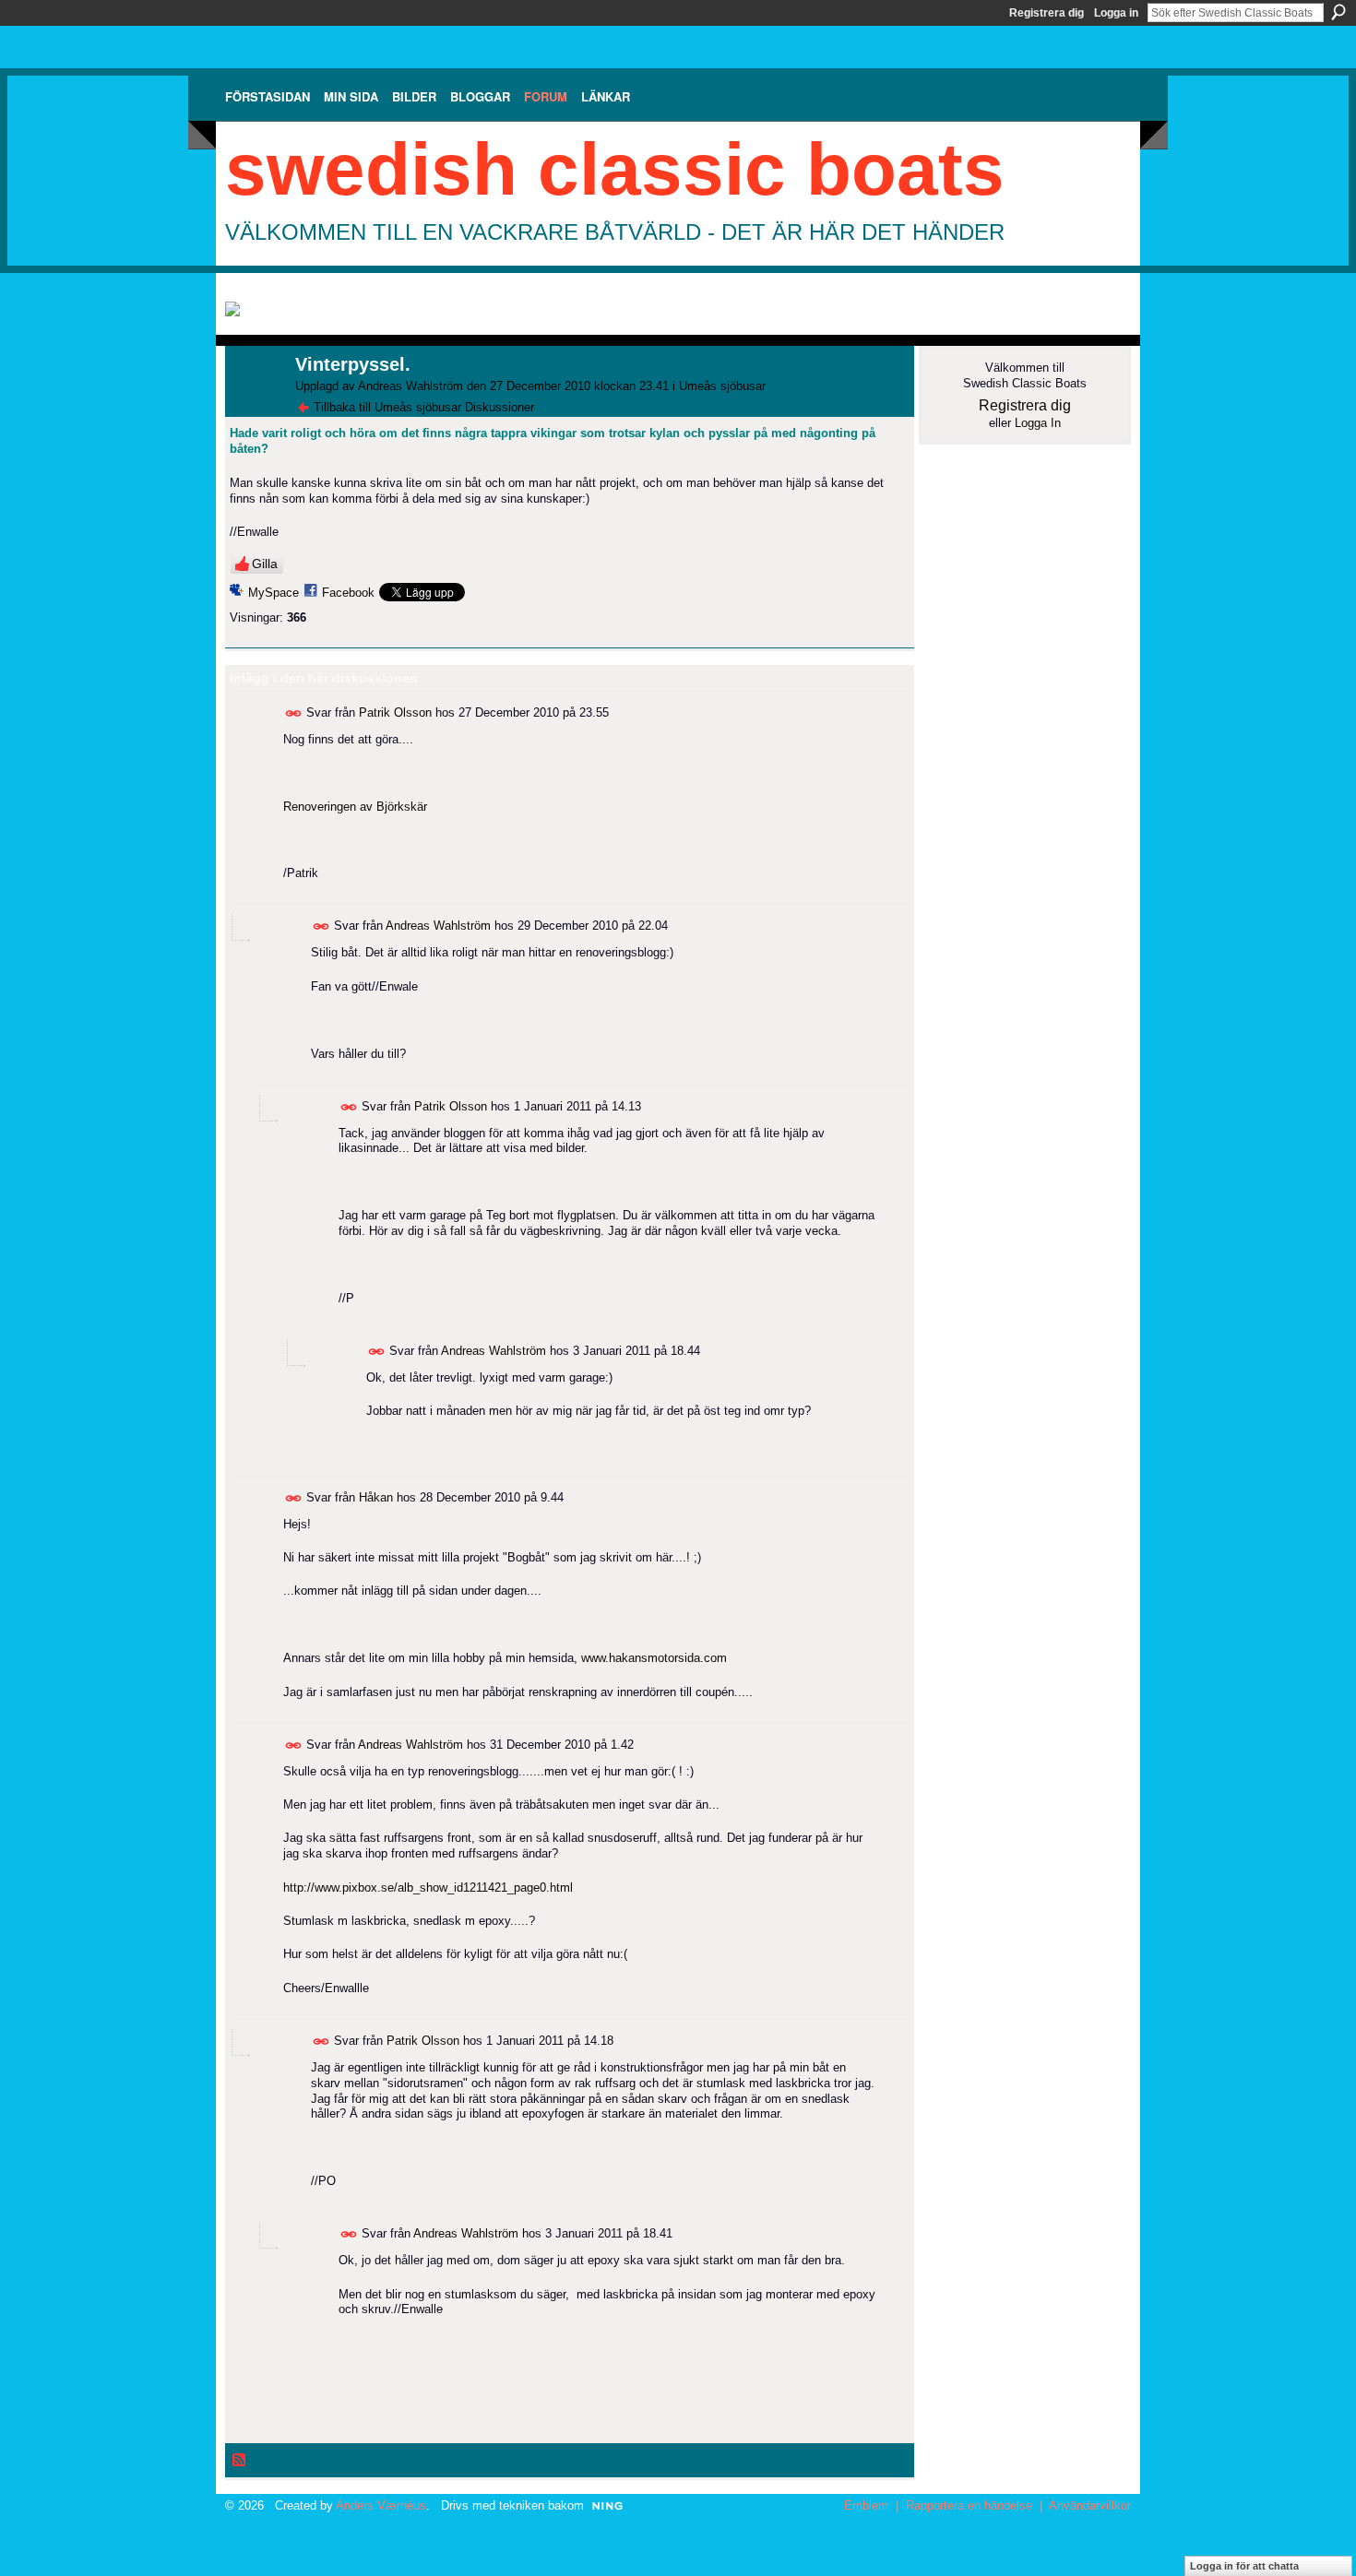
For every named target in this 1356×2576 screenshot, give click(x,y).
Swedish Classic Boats (615, 169)
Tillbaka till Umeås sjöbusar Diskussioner (424, 407)
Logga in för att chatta (1244, 2566)
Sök (1338, 12)
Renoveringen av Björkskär (355, 807)
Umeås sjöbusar (722, 386)
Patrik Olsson (395, 712)
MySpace (274, 593)
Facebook (348, 593)
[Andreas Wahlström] (255, 404)
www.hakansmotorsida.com (654, 1658)
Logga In (1038, 423)
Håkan (376, 1497)
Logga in (1116, 13)
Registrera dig (1047, 13)
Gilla (265, 564)
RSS (240, 2461)
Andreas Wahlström (410, 386)
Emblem (866, 2505)
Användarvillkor (1090, 2505)
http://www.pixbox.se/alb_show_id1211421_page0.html (428, 1887)
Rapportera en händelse (969, 2505)
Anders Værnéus (381, 2505)
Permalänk (294, 713)
